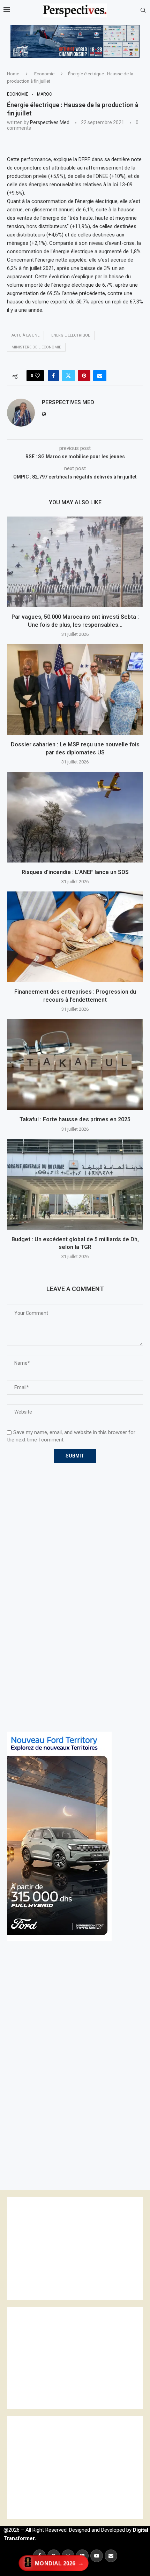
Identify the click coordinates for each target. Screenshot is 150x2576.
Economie (44, 74)
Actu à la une (25, 335)
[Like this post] (37, 376)
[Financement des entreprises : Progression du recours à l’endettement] (75, 937)
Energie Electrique (71, 335)
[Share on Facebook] (53, 376)
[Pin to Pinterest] (84, 376)
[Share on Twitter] (68, 376)
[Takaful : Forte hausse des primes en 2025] (75, 1064)
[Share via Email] (100, 376)
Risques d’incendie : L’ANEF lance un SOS (75, 872)
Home (13, 74)
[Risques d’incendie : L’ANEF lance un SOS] (75, 817)
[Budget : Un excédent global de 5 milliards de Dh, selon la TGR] (75, 1184)
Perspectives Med (50, 122)
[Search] (143, 10)
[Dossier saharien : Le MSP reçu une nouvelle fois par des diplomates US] (75, 690)
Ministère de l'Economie (36, 347)
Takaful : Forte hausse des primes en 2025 (75, 1119)
